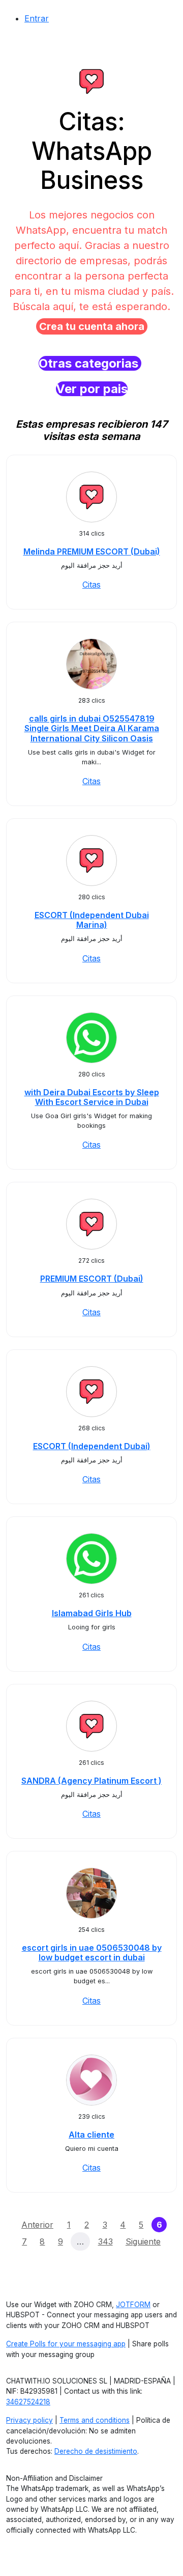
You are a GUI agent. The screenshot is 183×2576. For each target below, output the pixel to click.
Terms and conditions (95, 2420)
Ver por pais (92, 389)
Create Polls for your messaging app (66, 2344)
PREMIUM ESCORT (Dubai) (92, 1279)
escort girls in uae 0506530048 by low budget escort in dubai (92, 1952)
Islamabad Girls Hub (92, 1613)
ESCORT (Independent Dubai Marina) (92, 920)
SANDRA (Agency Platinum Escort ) (91, 1781)
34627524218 (28, 2402)
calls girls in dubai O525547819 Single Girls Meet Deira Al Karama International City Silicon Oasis (92, 728)
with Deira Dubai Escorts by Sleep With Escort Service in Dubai (92, 1097)
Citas (91, 585)
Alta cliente (91, 2135)
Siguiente (143, 2241)
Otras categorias (90, 363)
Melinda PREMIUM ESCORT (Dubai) (92, 551)
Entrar (37, 18)
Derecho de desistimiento (96, 2451)
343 (105, 2241)
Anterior (37, 2225)
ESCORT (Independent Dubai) (92, 1446)
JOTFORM (133, 2305)
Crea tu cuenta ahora (92, 326)
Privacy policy (29, 2420)
